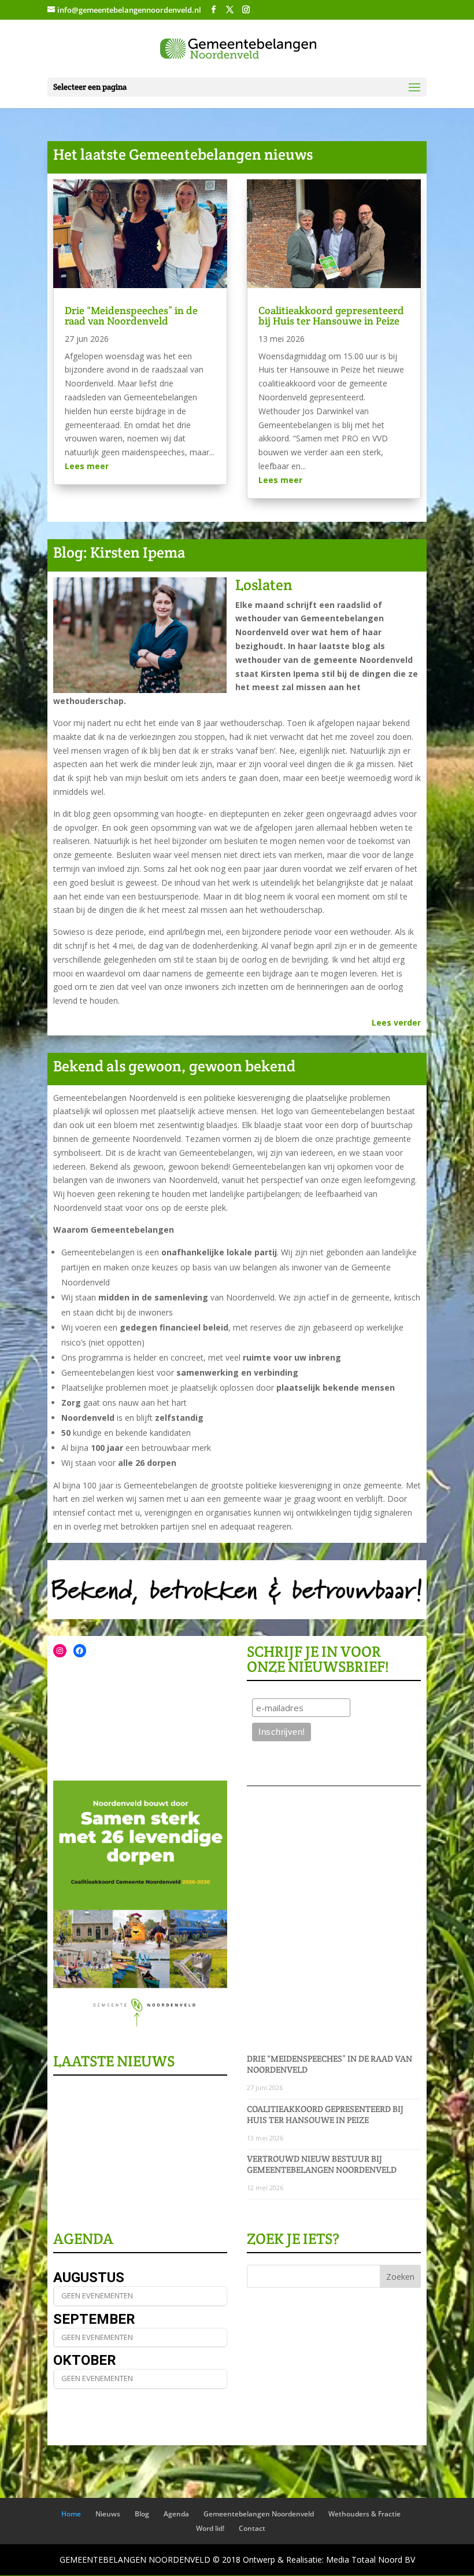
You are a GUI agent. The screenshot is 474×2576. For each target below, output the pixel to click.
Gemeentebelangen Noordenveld (259, 2514)
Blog (142, 2514)
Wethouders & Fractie (364, 2514)
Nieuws (108, 2514)
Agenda (176, 2514)
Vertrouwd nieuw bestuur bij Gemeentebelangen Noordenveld (322, 2164)
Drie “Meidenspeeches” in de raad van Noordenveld (131, 316)
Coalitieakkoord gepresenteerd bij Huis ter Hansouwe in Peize (331, 316)
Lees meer (87, 466)
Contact (252, 2528)
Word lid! (210, 2528)
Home (71, 2514)
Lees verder (396, 1022)
